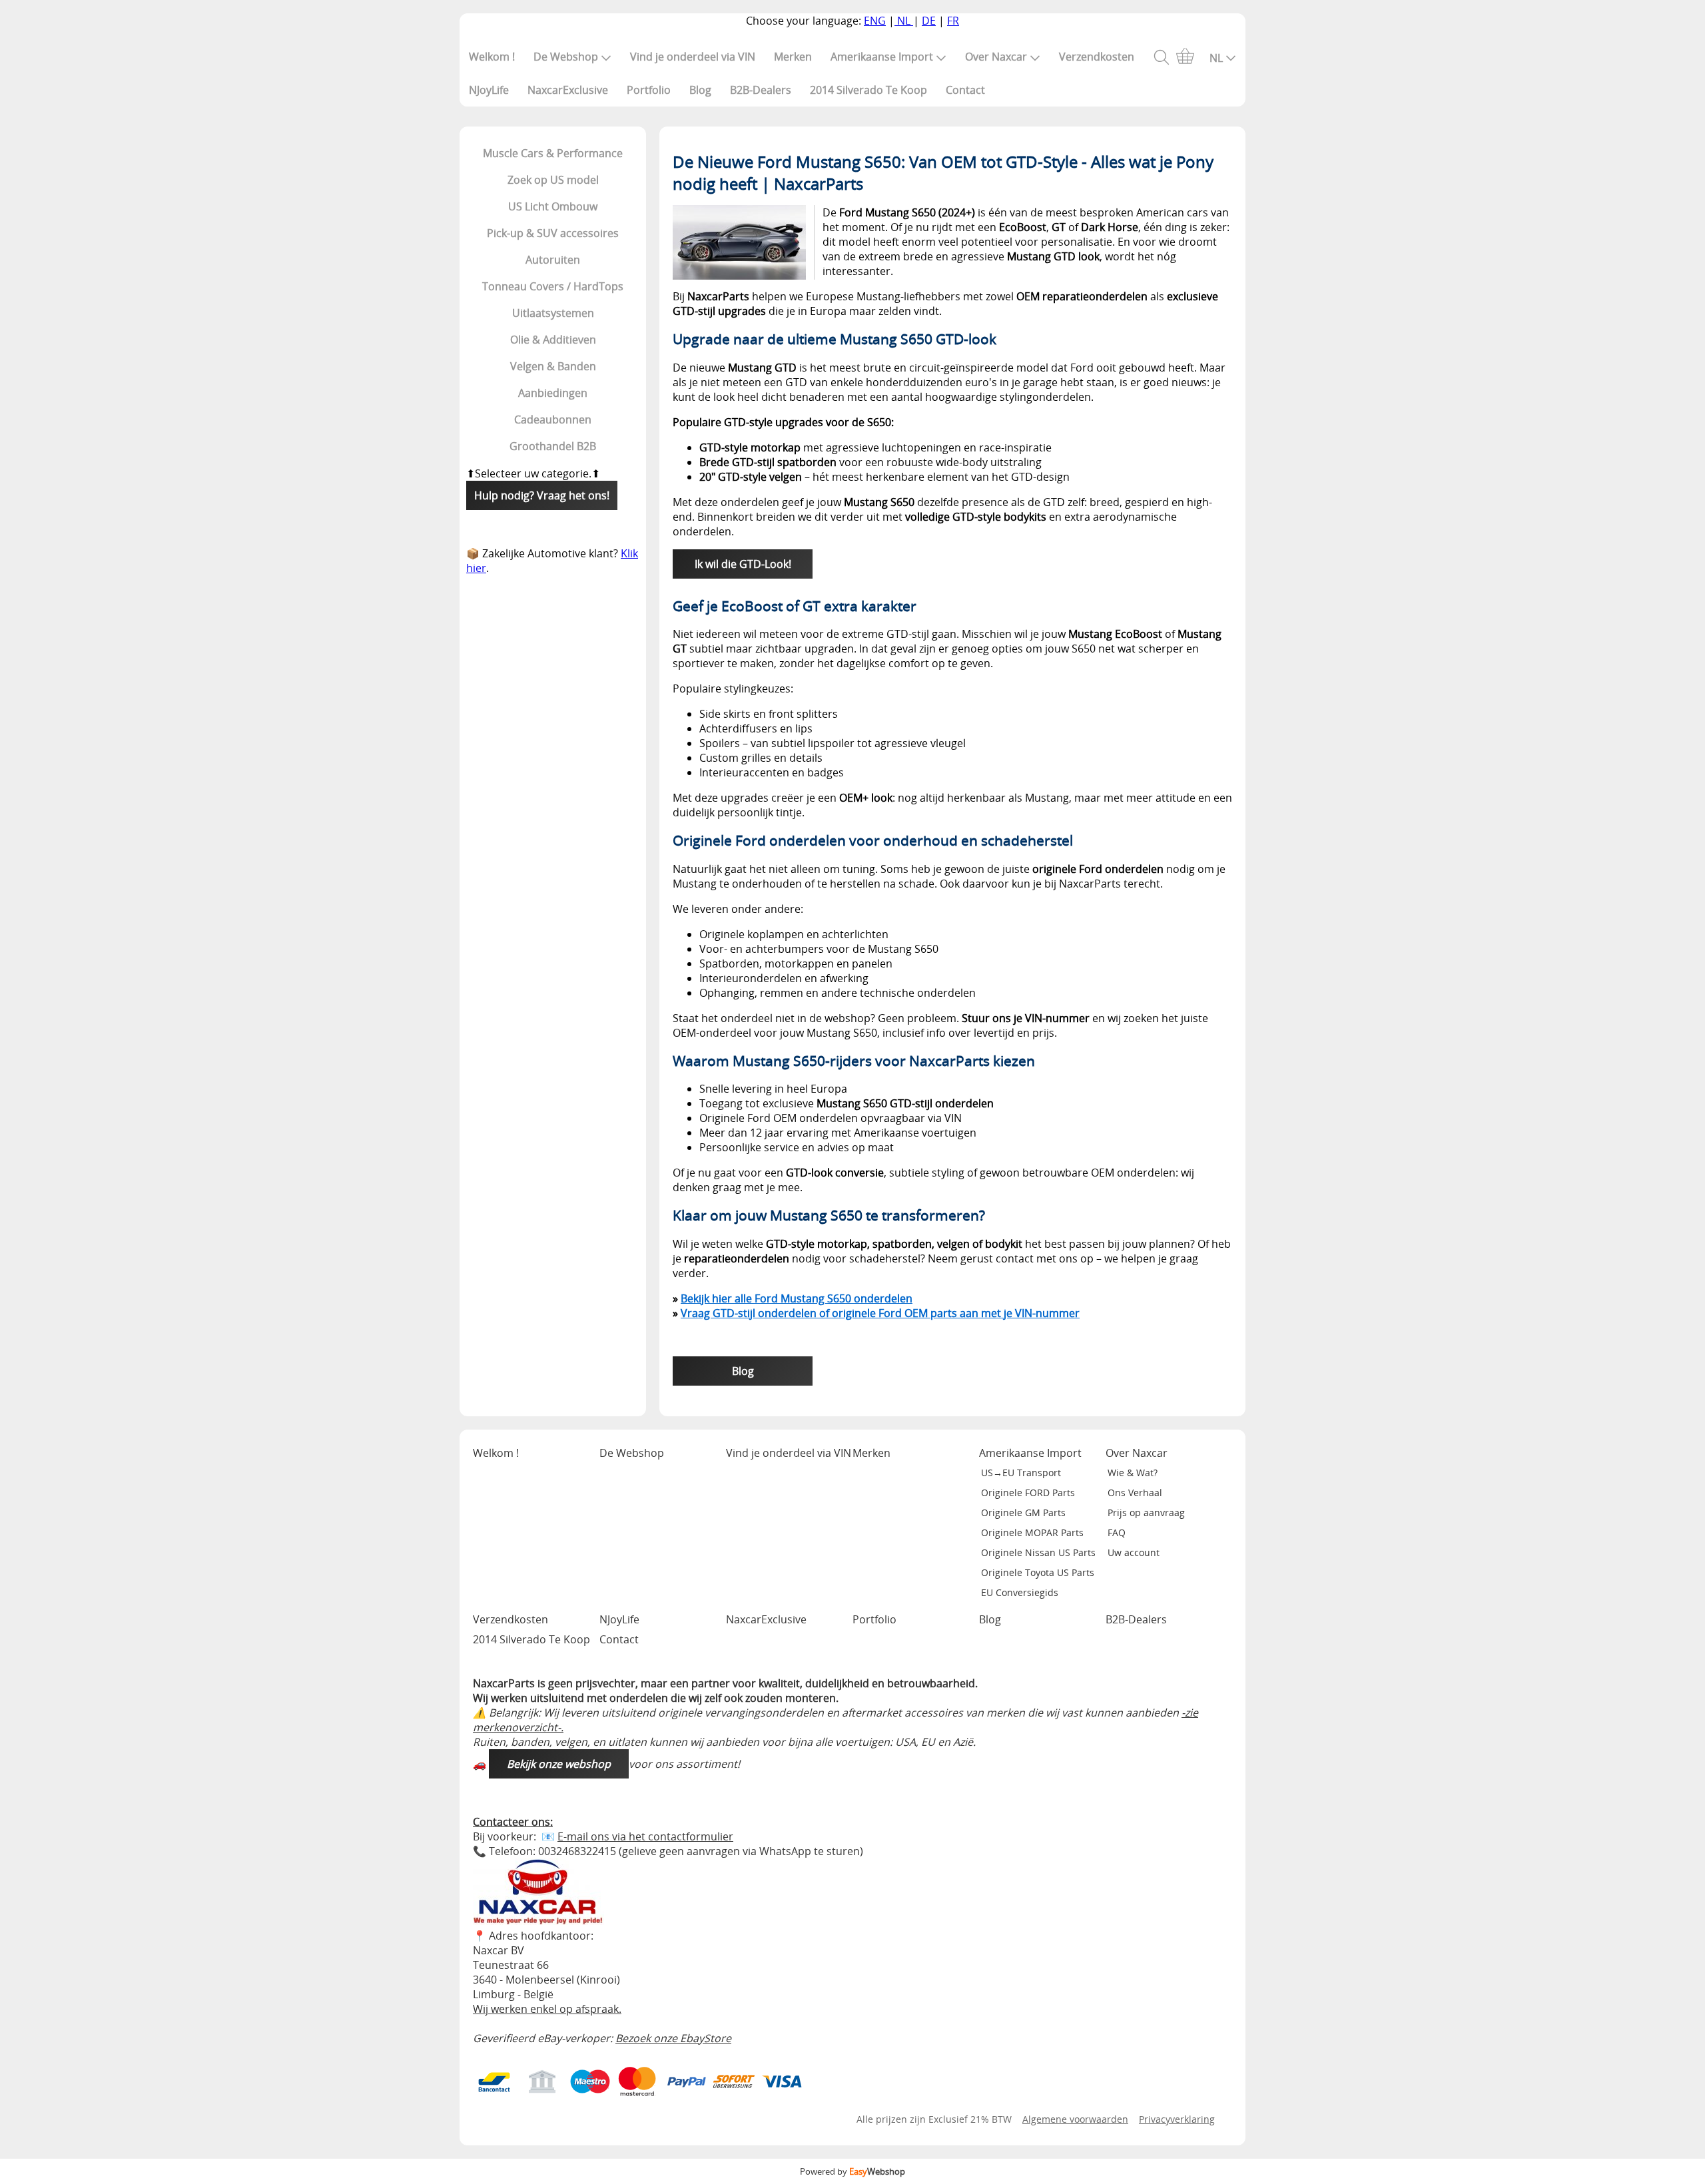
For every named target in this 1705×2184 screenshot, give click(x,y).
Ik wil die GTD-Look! (743, 564)
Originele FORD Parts (1028, 1493)
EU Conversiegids (1020, 1592)
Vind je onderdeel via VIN (693, 57)
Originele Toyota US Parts (1038, 1572)
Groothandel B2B (553, 446)
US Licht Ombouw (553, 206)
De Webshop (566, 57)
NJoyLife (489, 90)
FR (953, 21)
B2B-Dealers (761, 90)
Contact (965, 90)
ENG (875, 21)
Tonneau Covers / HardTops (553, 286)
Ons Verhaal (1135, 1493)
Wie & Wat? (1133, 1473)
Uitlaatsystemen (553, 313)
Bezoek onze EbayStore (673, 2038)
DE (929, 21)
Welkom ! (492, 57)
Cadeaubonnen (553, 419)
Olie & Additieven (553, 340)
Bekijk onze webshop (559, 1764)
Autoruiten (553, 260)
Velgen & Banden (553, 366)
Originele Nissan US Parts (1038, 1552)
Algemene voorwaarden (1075, 2119)
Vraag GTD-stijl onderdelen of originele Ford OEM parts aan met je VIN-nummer (880, 1313)
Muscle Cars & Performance (553, 153)
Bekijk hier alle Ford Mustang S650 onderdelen (797, 1298)
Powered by (852, 2171)
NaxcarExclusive (568, 90)
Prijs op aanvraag (1146, 1512)
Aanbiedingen (553, 393)
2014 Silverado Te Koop (868, 90)
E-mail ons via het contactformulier (645, 1836)
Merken (793, 57)
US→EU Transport (1021, 1473)
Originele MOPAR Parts (1032, 1532)
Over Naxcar (996, 57)
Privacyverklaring (1177, 2119)
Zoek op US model (553, 180)
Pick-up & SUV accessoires (553, 233)
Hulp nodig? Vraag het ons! (542, 495)
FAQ (1117, 1532)
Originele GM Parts (1023, 1512)
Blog (700, 90)
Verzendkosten (1097, 57)
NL (904, 21)
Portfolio (649, 90)
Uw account (1134, 1552)
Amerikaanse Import (882, 57)
